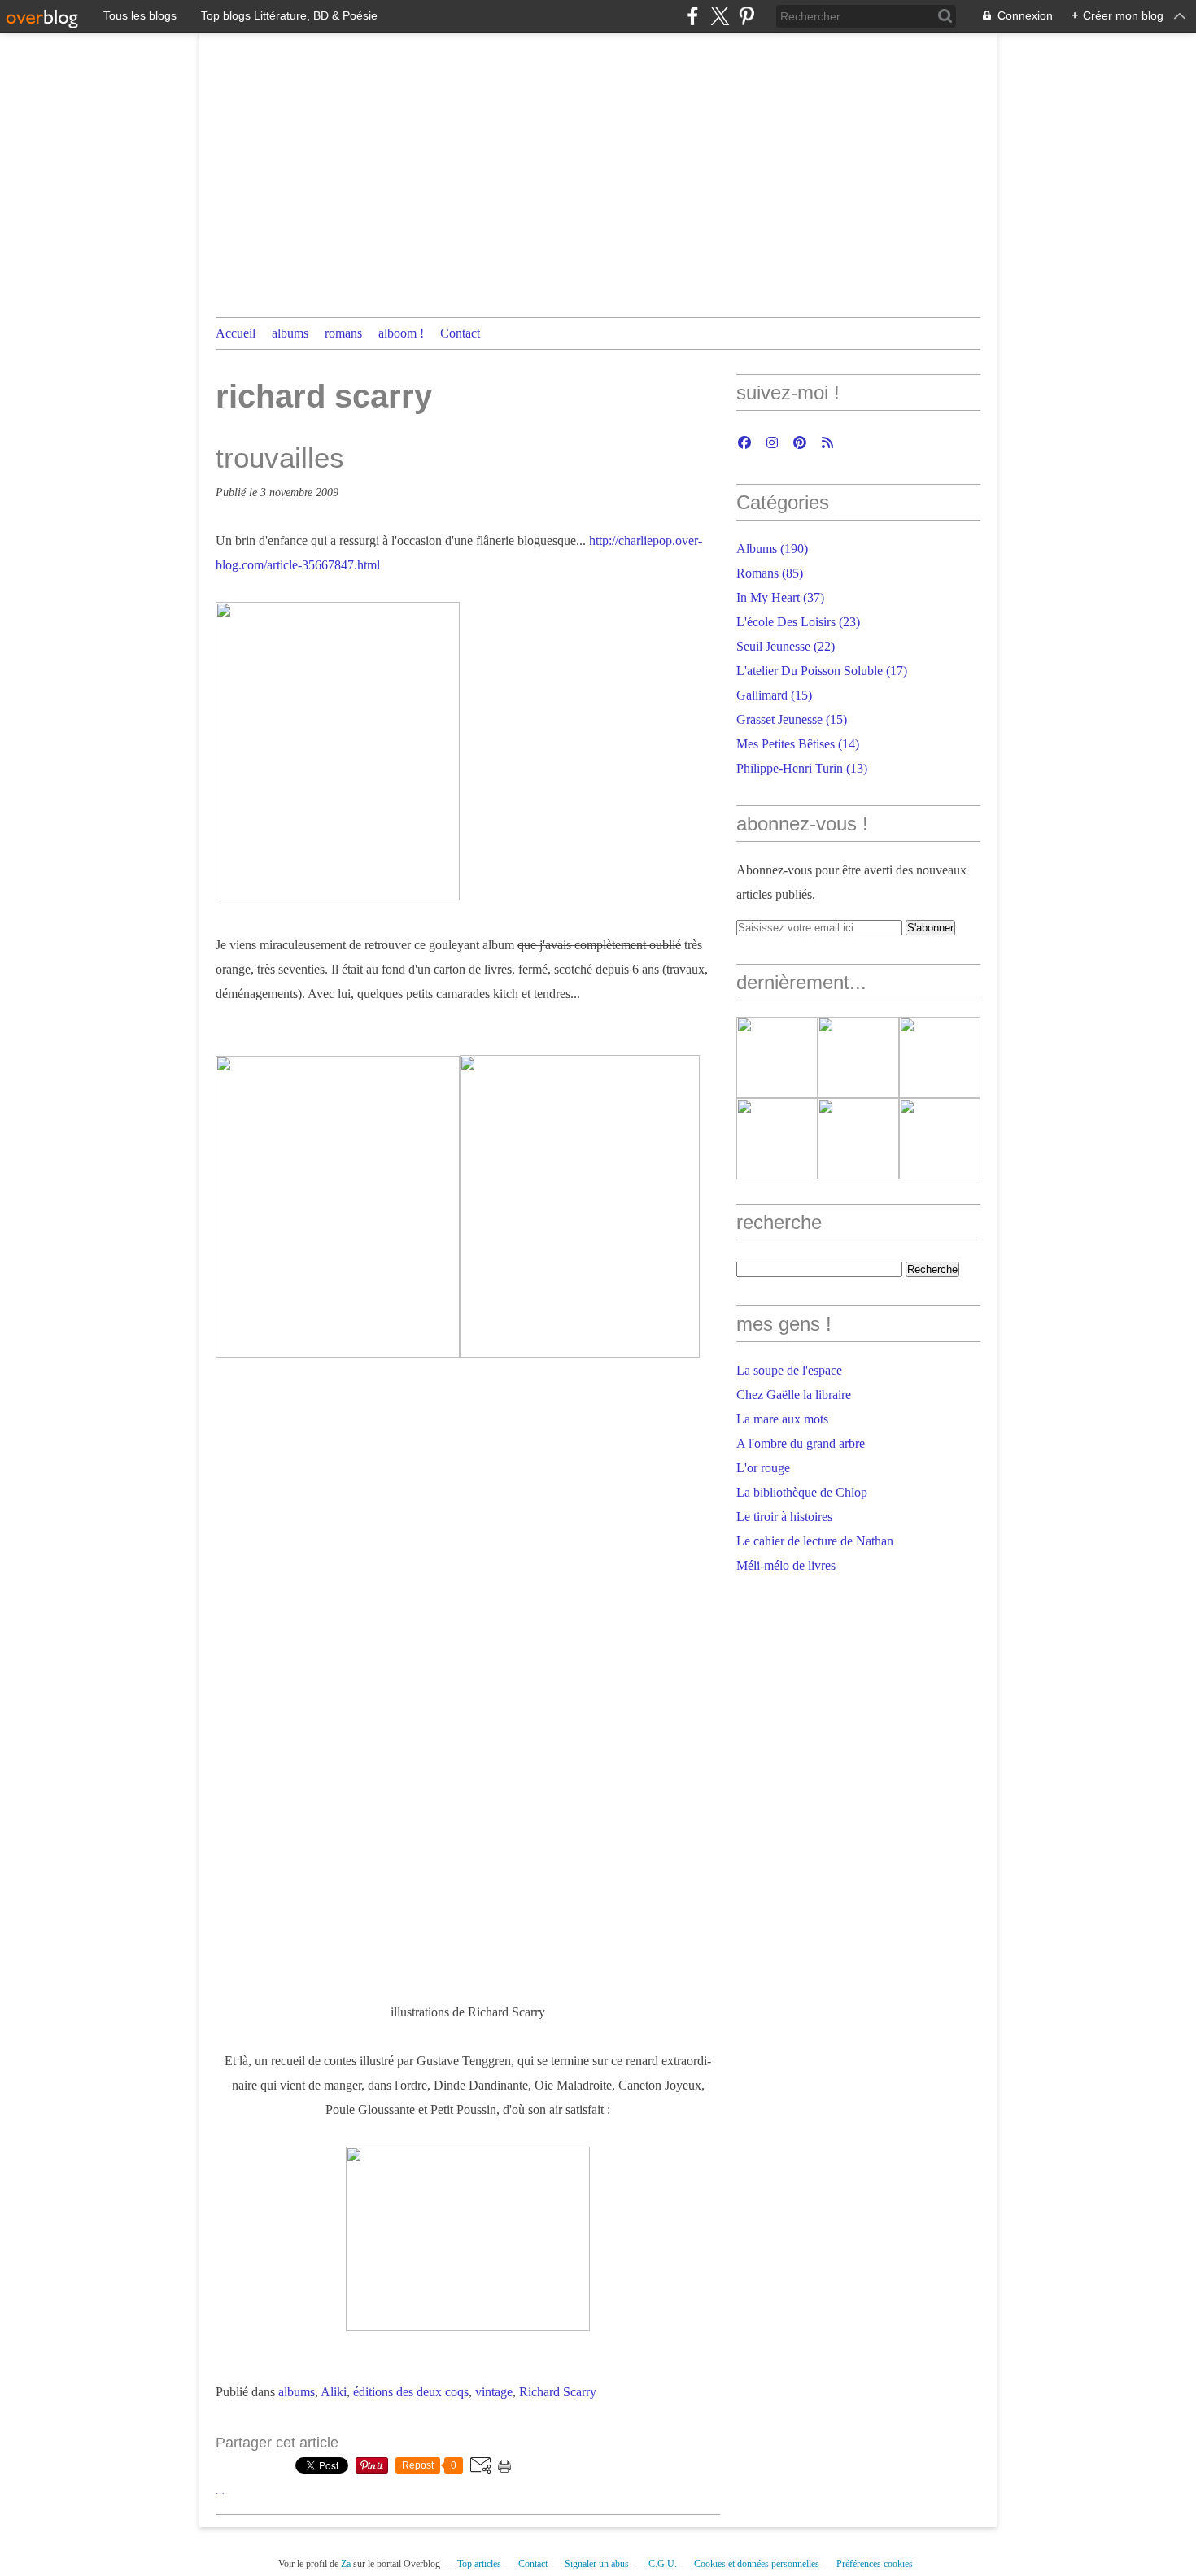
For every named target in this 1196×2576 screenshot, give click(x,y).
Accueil (236, 333)
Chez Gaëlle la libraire (794, 1395)
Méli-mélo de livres (786, 1565)
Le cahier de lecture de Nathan (815, 1541)
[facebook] (693, 16)
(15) (774, 695)
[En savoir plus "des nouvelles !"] (858, 1139)
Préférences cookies (875, 2564)
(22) (786, 646)
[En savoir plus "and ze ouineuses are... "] (777, 1057)
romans (343, 333)
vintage (494, 2392)
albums (290, 333)
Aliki (334, 2392)
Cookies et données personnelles (757, 2564)
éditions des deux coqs (411, 2392)
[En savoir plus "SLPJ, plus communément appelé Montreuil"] (777, 1139)
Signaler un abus (598, 2564)
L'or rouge (763, 1468)
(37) (780, 597)
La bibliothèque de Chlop (802, 1492)
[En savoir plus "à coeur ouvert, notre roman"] (940, 1057)
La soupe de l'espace (789, 1370)
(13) (802, 768)
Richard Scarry (558, 2392)
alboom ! (401, 333)
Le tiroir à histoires (784, 1517)
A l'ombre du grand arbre (801, 1443)
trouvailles (280, 458)
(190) (772, 549)
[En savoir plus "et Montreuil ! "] (940, 1139)
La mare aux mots (782, 1419)
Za (346, 2564)
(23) (798, 622)
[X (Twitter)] (720, 16)
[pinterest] (746, 16)
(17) (822, 671)
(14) (798, 744)
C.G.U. (663, 2564)
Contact (460, 333)
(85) (770, 573)
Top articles (479, 2564)
